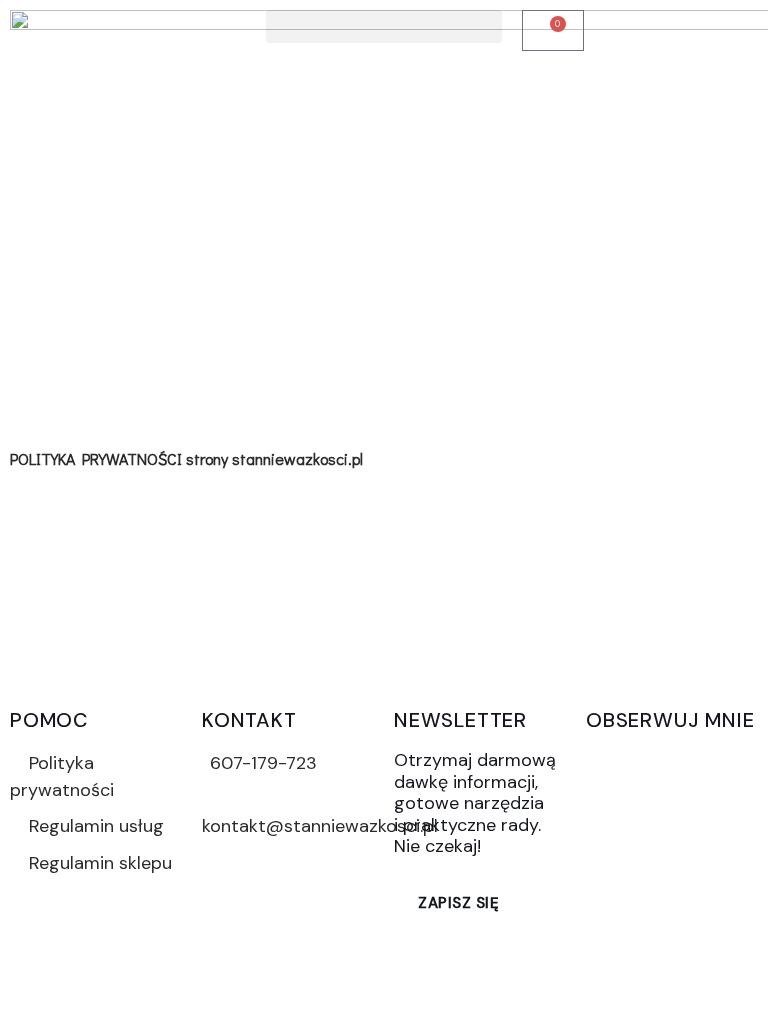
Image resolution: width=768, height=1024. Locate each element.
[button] (384, 26)
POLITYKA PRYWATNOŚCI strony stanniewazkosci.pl (186, 458)
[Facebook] (611, 762)
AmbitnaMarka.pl (493, 968)
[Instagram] (670, 762)
